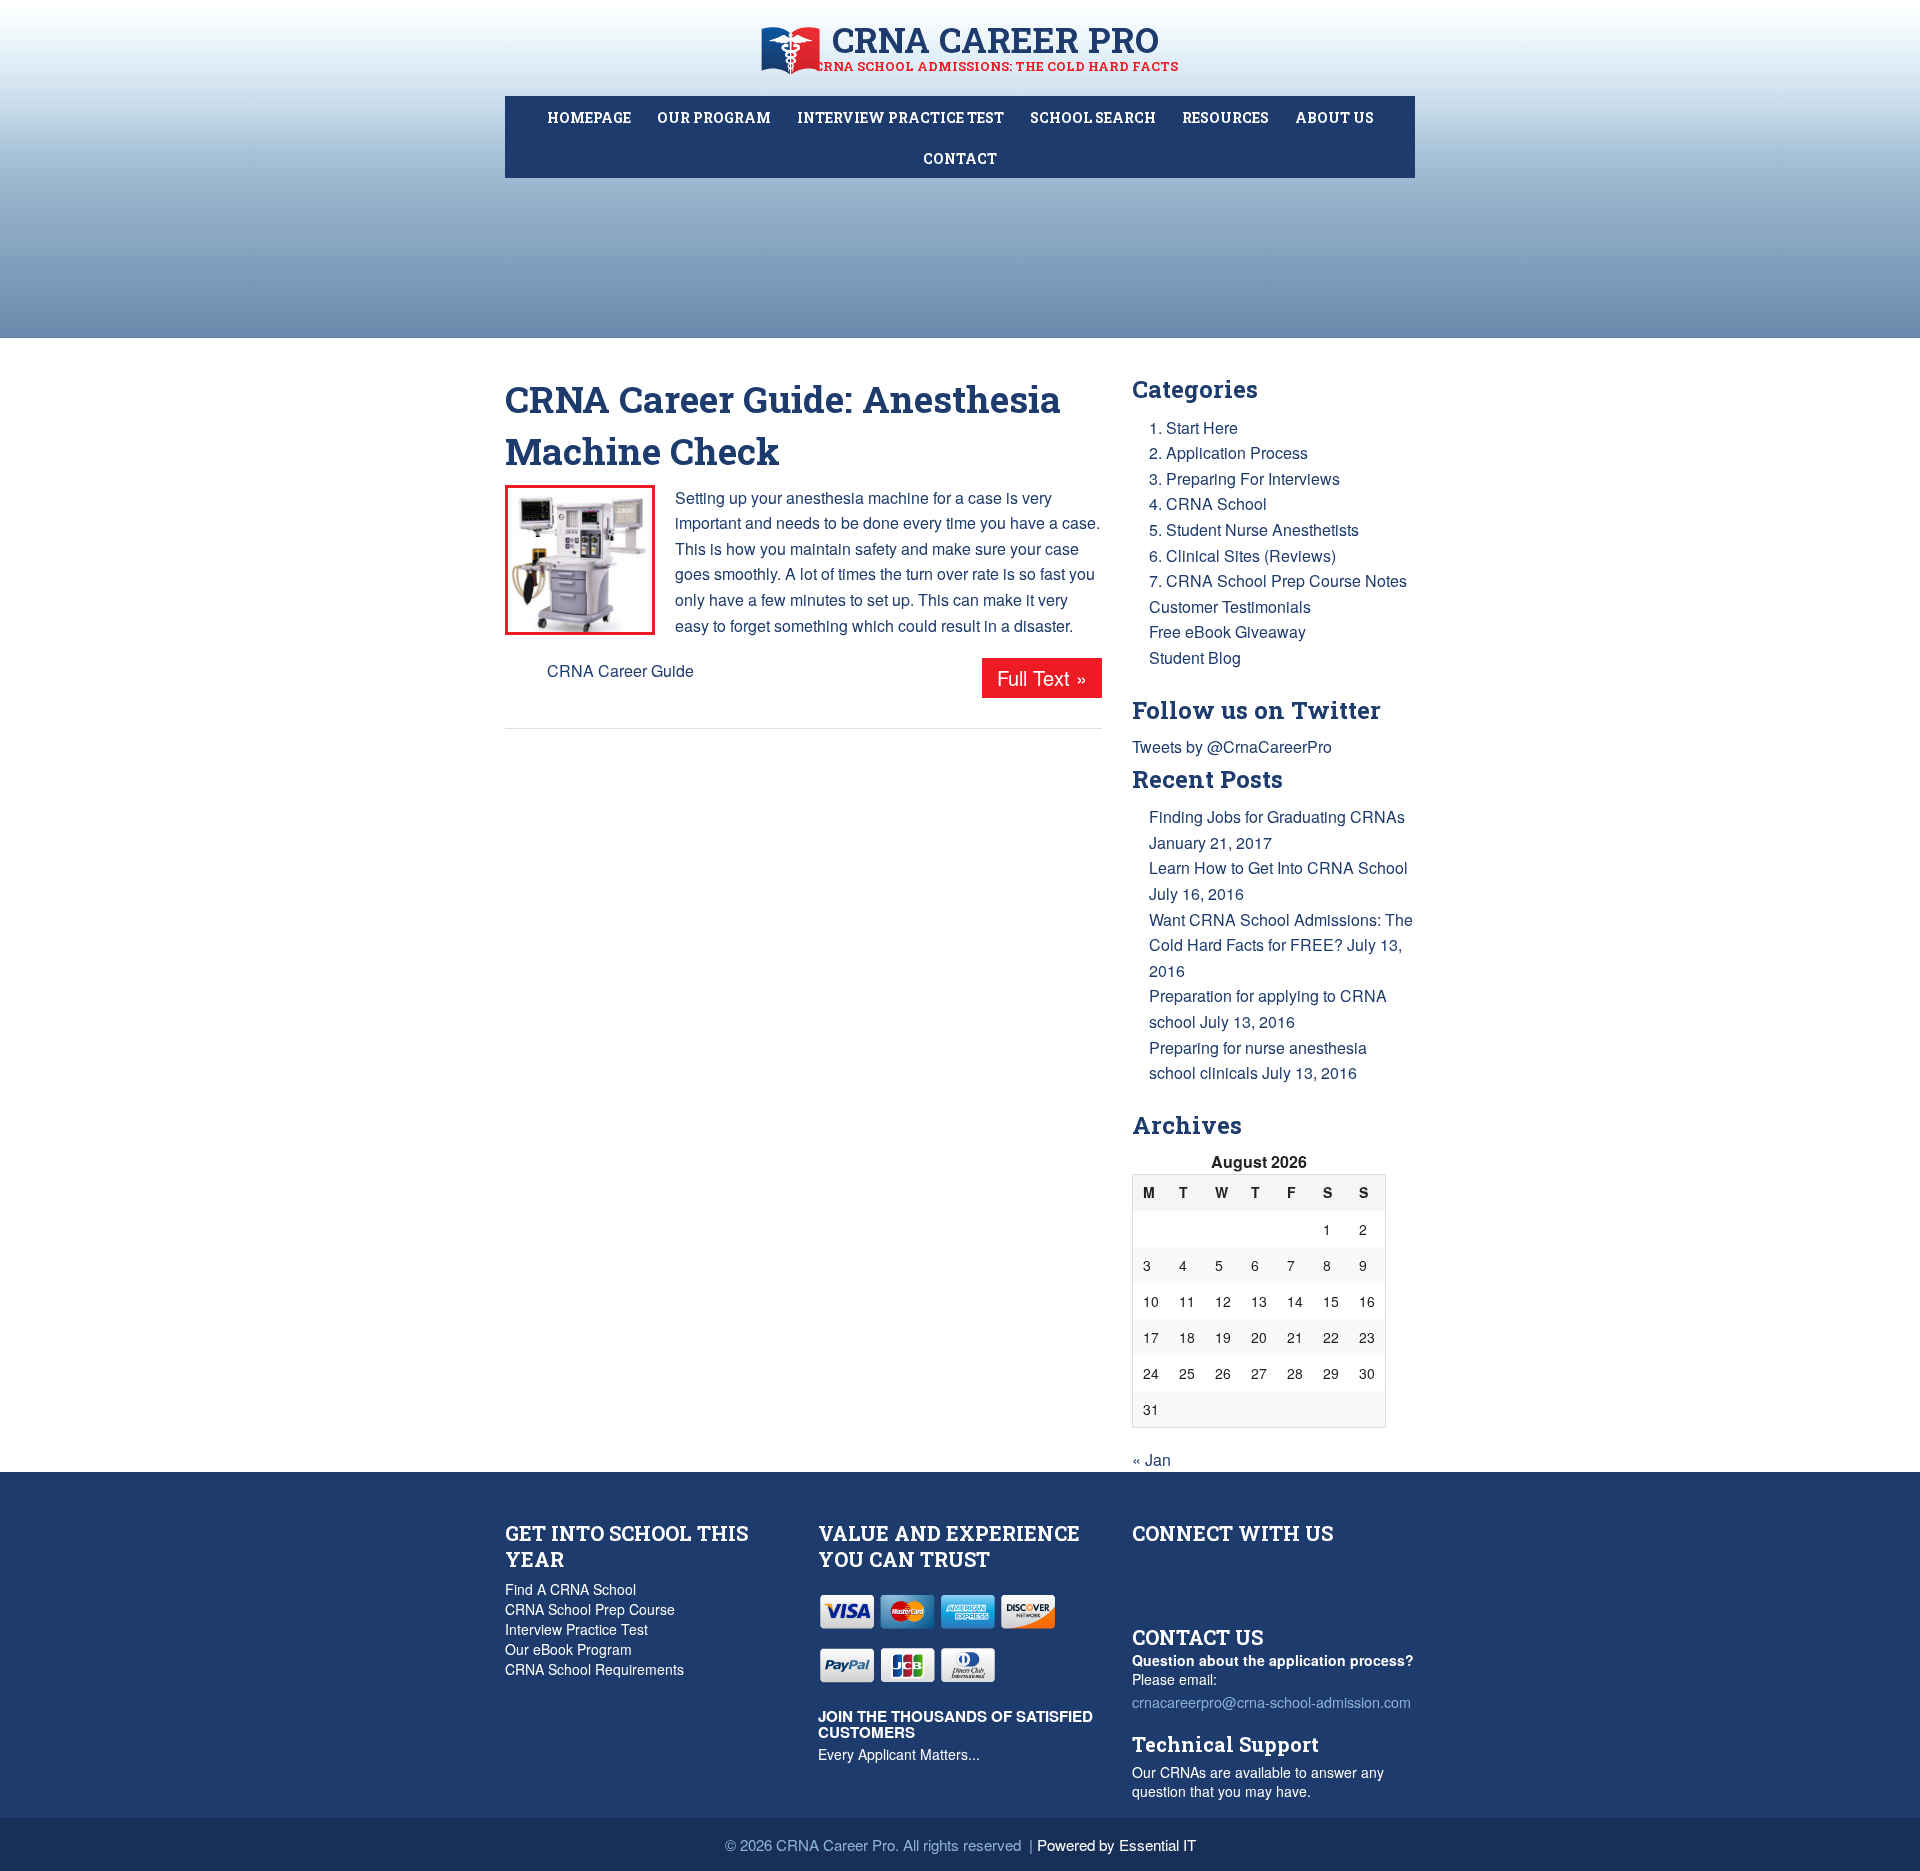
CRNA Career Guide (620, 670)
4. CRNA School (1208, 503)
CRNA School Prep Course (590, 1609)
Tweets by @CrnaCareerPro (1232, 746)
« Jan (1151, 1459)
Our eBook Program (568, 1649)
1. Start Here (1193, 427)
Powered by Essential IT (1116, 1844)
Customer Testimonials (1230, 606)
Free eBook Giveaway (1227, 631)
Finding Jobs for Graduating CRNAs (1277, 816)
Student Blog (1195, 657)
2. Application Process (1228, 452)
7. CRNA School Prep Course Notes (1278, 580)
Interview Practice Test (576, 1629)
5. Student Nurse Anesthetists (1254, 529)
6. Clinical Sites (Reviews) (1242, 555)
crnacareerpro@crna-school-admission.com (1271, 1701)
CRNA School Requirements (594, 1669)
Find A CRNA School (570, 1589)
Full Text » (1042, 677)
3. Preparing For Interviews (1244, 478)
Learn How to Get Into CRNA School (1278, 867)
